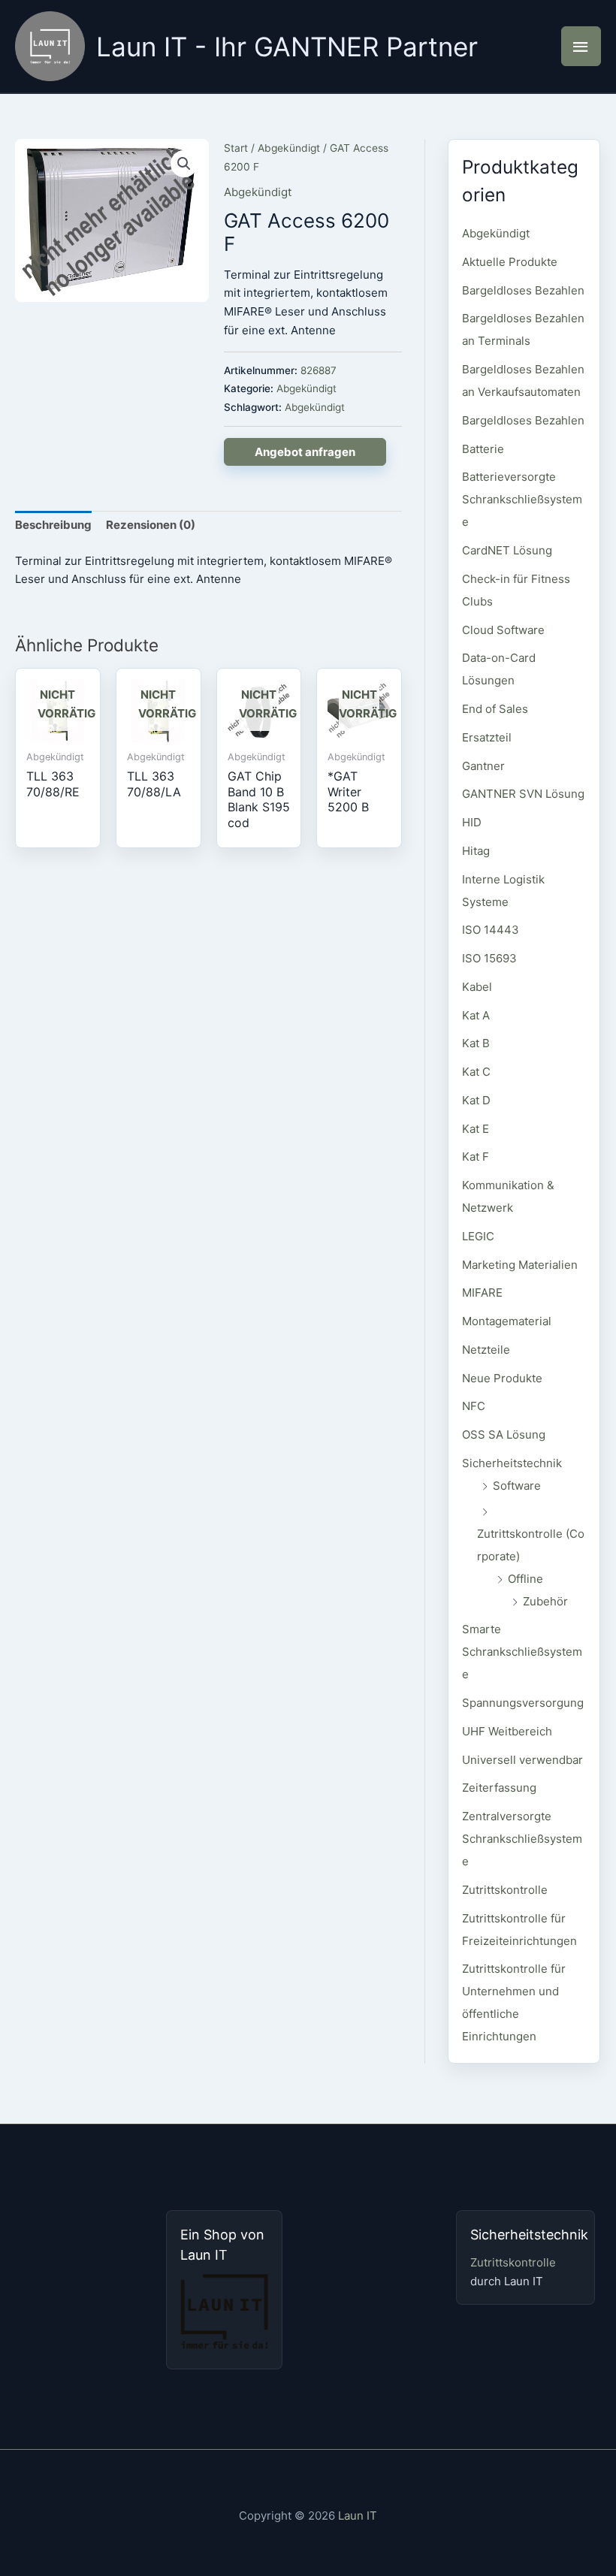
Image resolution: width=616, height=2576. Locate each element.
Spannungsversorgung (523, 1703)
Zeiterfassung (499, 1788)
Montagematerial (507, 1321)
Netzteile (486, 1350)
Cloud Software (503, 630)
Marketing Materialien (520, 1265)
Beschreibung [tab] (53, 525)
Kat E (476, 1129)
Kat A (476, 1015)
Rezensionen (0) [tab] (151, 525)
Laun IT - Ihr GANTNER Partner (287, 47)
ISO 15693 (489, 958)
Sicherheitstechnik (512, 1463)
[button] (184, 164)
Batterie (483, 449)
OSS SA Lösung (504, 1434)
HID (472, 822)
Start (236, 148)
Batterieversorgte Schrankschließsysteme (522, 499)
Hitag (476, 851)
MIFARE (482, 1293)
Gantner (483, 766)
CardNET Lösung (507, 550)
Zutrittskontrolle (505, 1890)
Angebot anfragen (305, 452)
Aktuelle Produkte (510, 262)
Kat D (476, 1100)
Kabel (477, 987)
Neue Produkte (502, 1378)
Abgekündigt (289, 148)
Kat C (476, 1072)
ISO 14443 (491, 930)
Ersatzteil (487, 737)
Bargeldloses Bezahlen (523, 290)
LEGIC (478, 1236)
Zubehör (545, 1601)
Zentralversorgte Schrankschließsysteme (522, 1839)
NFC (474, 1406)
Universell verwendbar (522, 1760)
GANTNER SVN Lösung (523, 794)
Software (517, 1486)
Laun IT (358, 2516)
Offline (525, 1579)
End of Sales (495, 709)
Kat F (476, 1157)
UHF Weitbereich (507, 1731)
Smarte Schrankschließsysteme (522, 1652)
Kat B (476, 1043)
